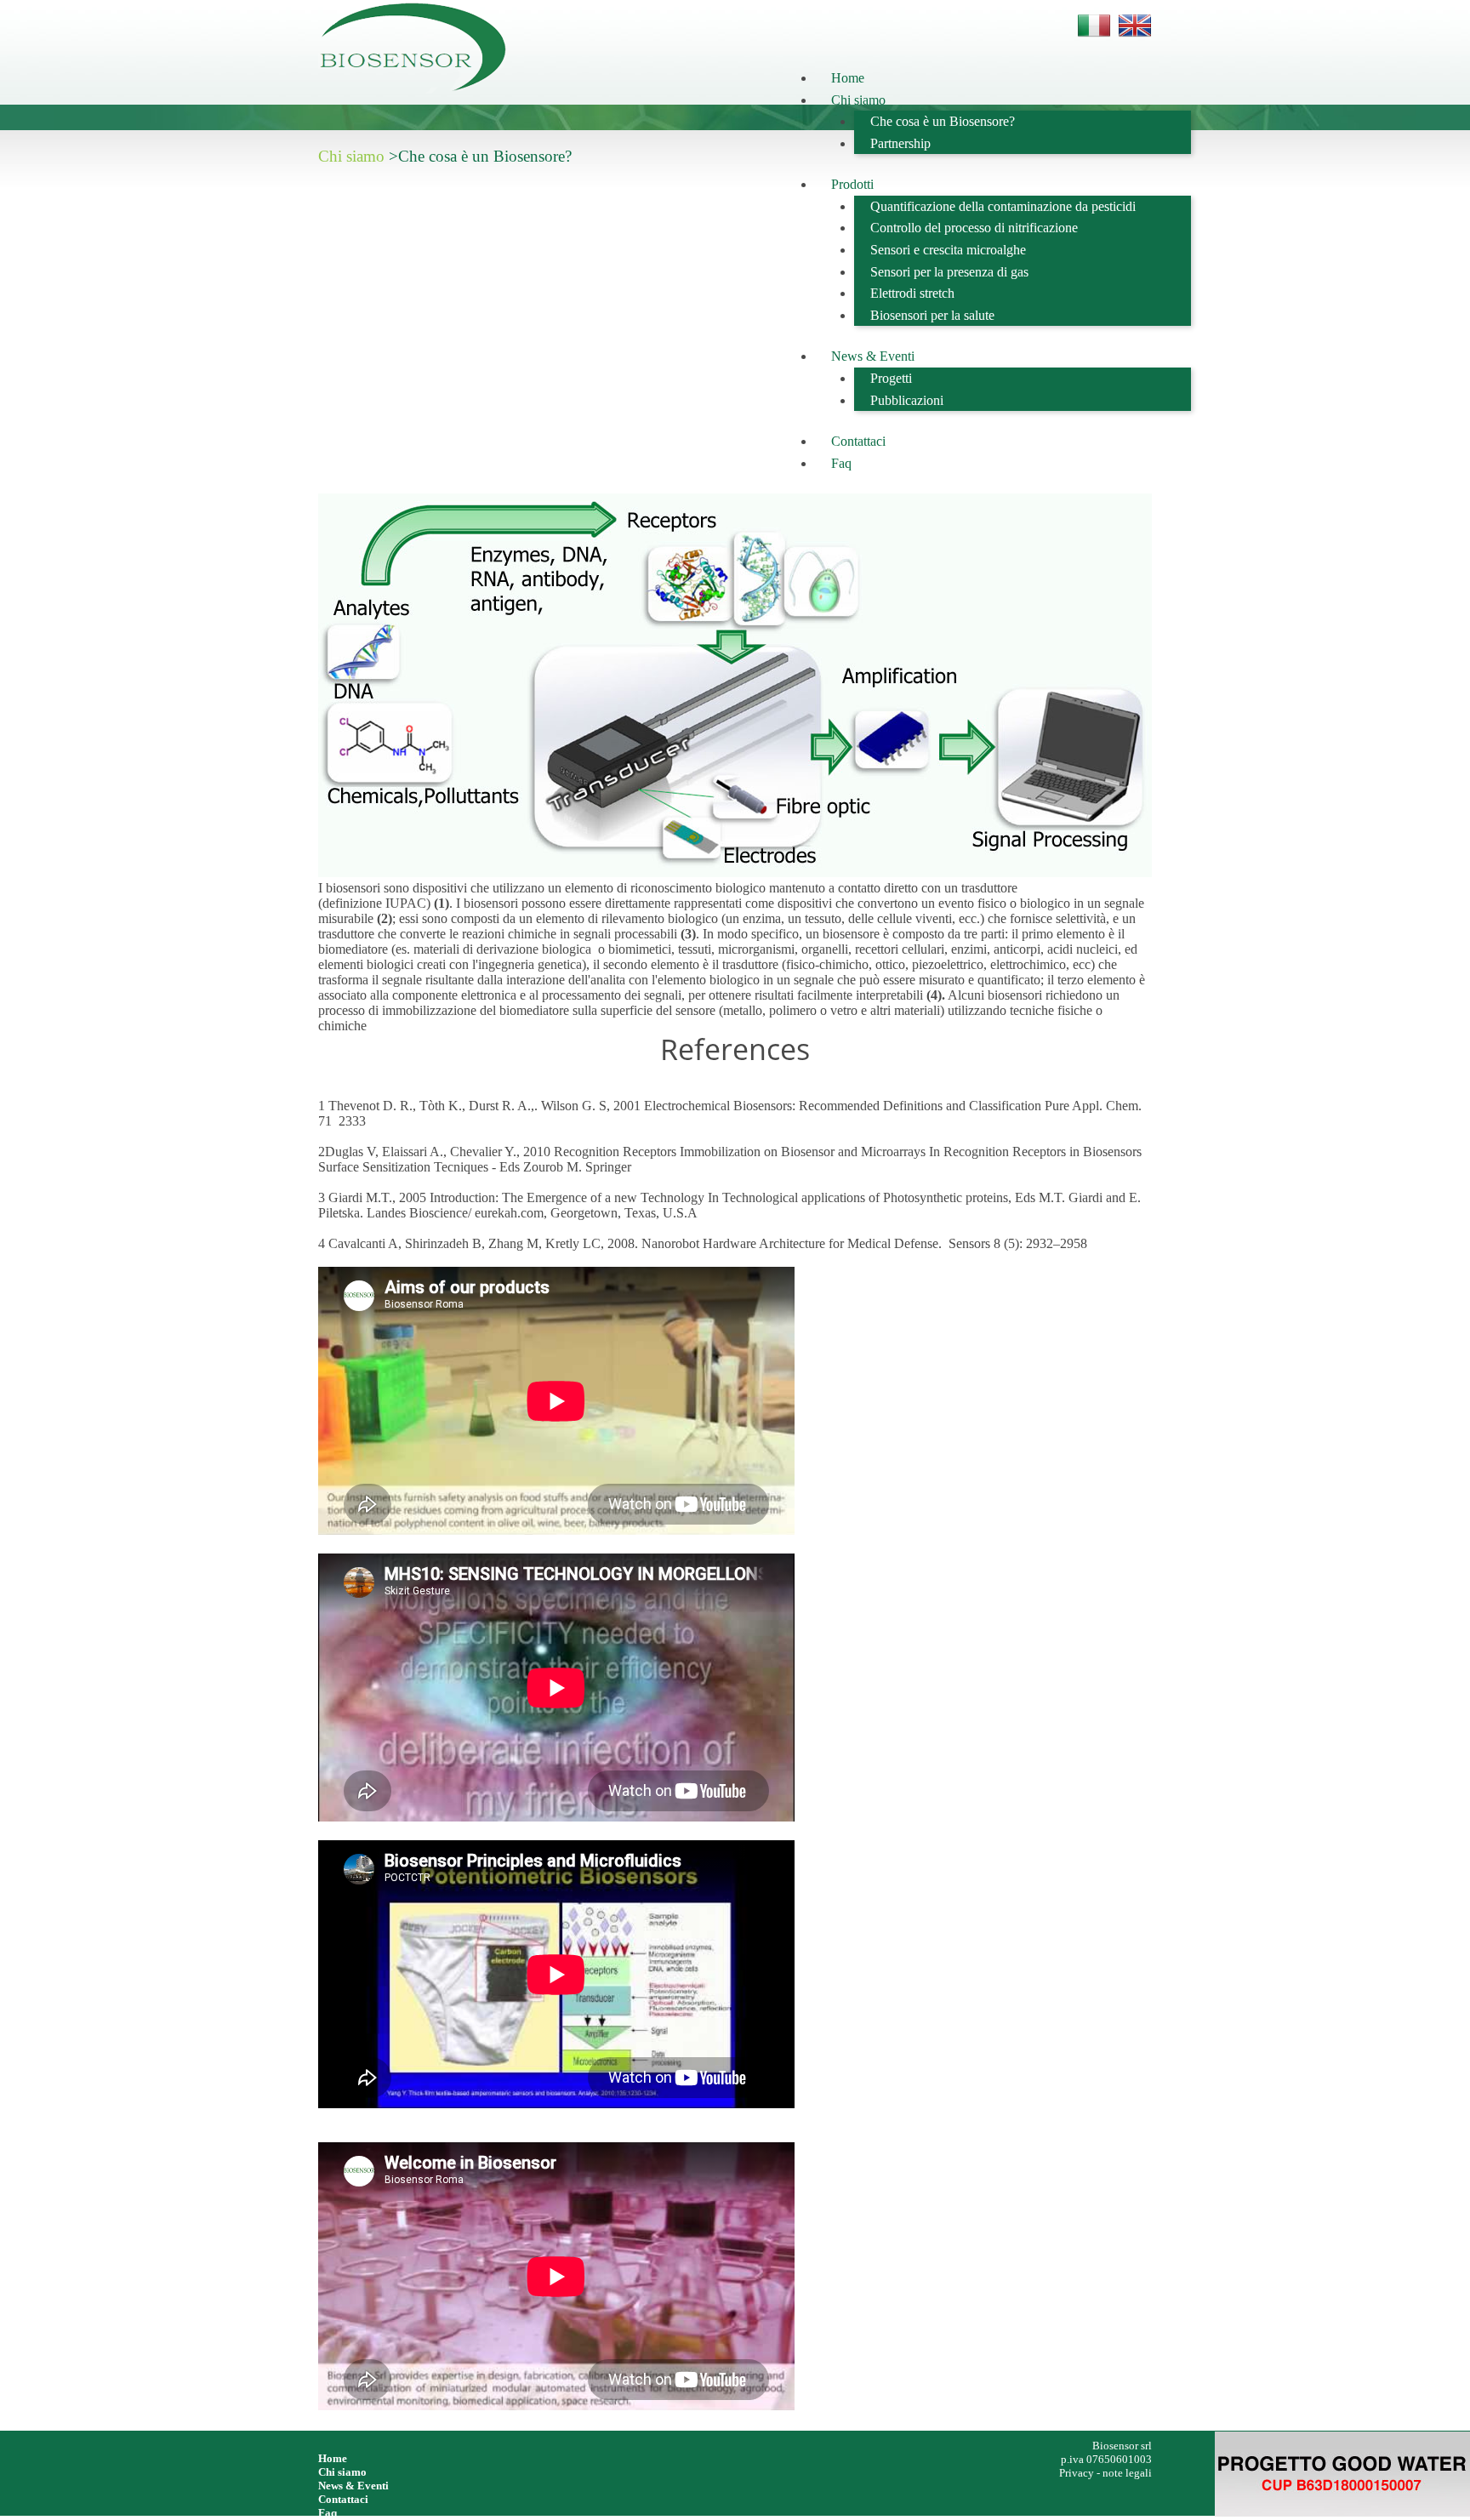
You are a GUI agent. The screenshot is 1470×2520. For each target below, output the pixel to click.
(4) (934, 995)
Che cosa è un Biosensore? (943, 121)
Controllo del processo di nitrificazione (974, 228)
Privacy (1078, 2473)
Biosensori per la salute (932, 315)
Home (848, 78)
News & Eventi (873, 356)
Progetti (891, 378)
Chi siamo (858, 100)
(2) (385, 918)
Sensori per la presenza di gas (949, 272)
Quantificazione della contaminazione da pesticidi (1003, 206)
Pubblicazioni (907, 400)
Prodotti (852, 184)
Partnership (900, 143)
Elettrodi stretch (912, 293)
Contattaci (858, 441)
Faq (841, 463)
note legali (1127, 2473)
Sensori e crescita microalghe (948, 250)
